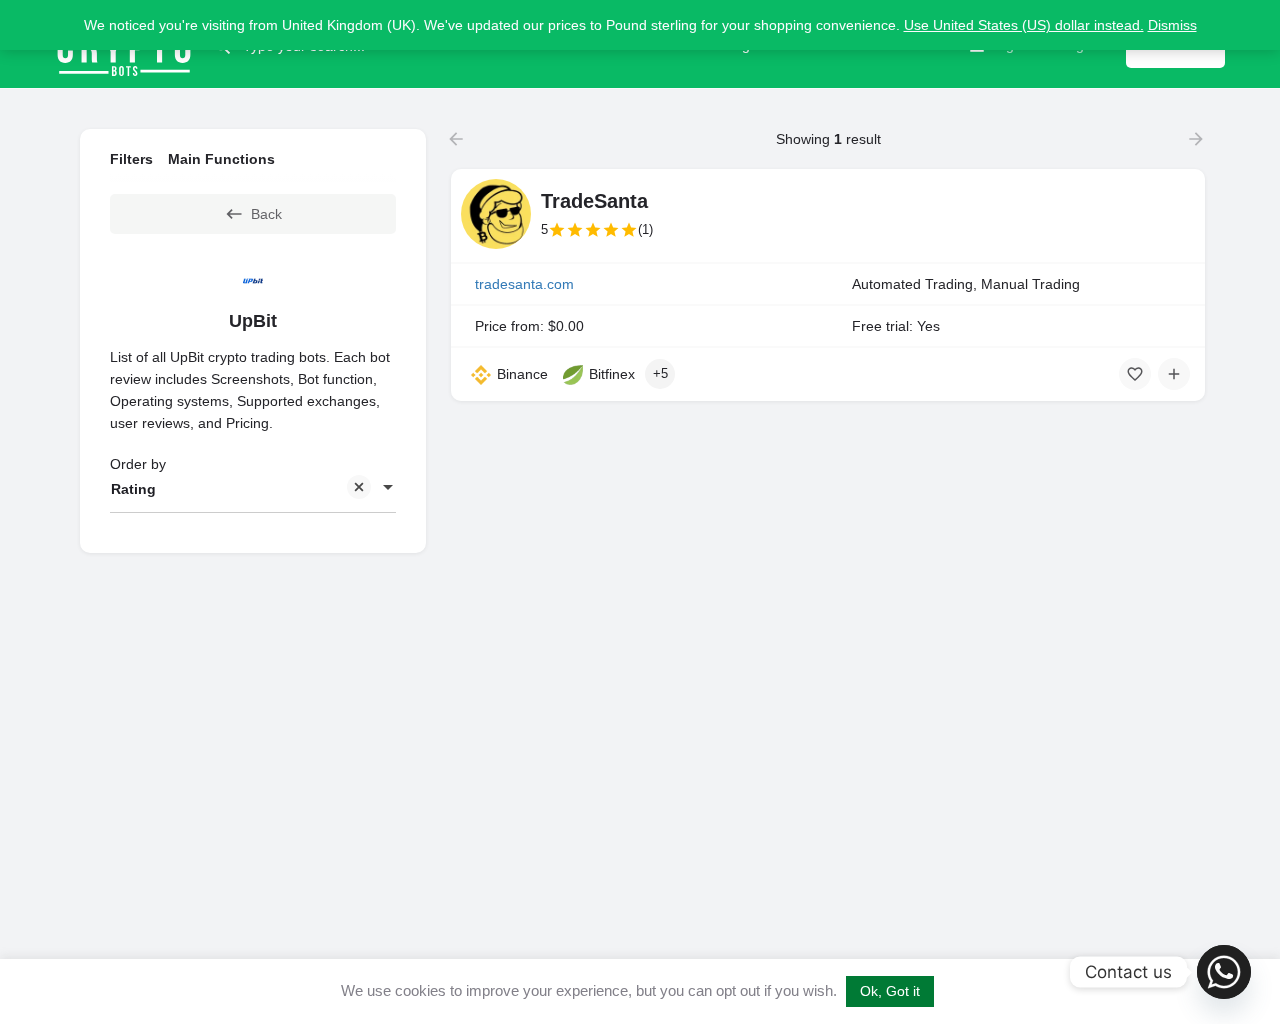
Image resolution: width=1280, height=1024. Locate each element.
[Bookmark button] (1135, 374)
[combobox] (253, 489)
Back (266, 214)
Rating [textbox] (133, 489)
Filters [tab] (131, 159)
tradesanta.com (524, 284)
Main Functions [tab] (221, 159)
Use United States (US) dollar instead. (1024, 25)
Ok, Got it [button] (890, 991)
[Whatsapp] (1224, 972)
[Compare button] (1174, 374)
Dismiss (1172, 25)
